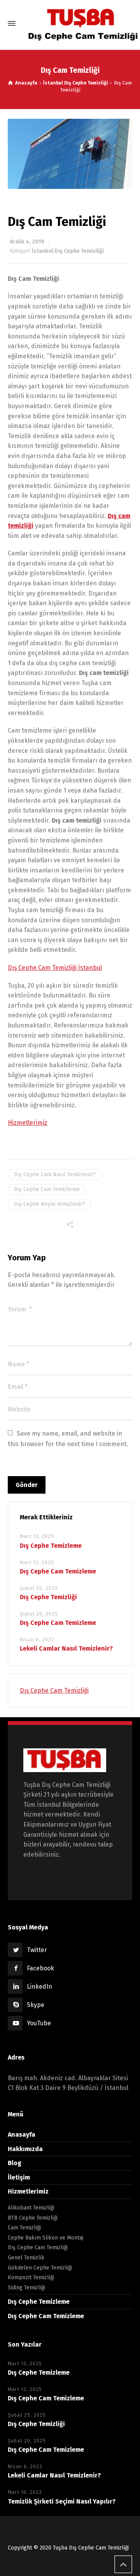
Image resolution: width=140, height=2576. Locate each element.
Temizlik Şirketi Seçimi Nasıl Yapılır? (62, 2501)
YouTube (39, 2023)
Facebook (40, 1968)
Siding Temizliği (26, 2288)
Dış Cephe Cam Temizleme (47, 1189)
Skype (36, 2005)
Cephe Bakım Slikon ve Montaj (45, 2238)
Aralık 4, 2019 (27, 242)
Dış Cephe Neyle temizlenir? (50, 1204)
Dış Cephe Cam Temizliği (54, 1691)
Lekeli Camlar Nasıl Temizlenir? (66, 1648)
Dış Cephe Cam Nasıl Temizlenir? (55, 1174)
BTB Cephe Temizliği (33, 2218)
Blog (15, 2163)
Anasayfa (22, 2135)
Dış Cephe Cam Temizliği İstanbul (55, 968)
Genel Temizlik (26, 2258)
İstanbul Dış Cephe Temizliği (68, 251)
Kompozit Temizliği (31, 2277)
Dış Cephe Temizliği (48, 1597)
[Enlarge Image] (70, 154)
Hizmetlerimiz (28, 1123)
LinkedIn (39, 1987)
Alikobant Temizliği (31, 2208)
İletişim (19, 2177)
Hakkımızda (25, 2149)
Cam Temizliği (24, 2228)
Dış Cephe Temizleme (51, 1546)
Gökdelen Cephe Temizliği (40, 2268)
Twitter (37, 1950)
